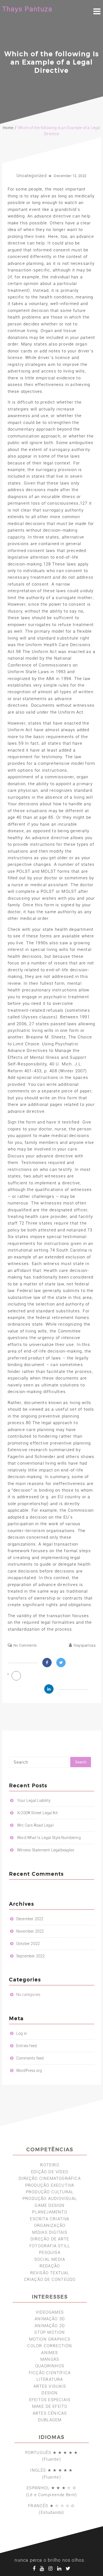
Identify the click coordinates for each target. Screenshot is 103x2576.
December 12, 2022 (70, 176)
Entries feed (27, 2046)
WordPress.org (29, 2071)
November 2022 (30, 1931)
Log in (22, 2033)
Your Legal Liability (34, 1800)
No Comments (25, 1645)
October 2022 (28, 1944)
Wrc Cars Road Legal (35, 1825)
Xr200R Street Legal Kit (37, 1813)
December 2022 (30, 1919)
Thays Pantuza (27, 9)
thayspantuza (84, 1645)
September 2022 (31, 1956)
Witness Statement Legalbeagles (46, 1850)
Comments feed (30, 2058)
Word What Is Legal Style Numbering (49, 1838)
